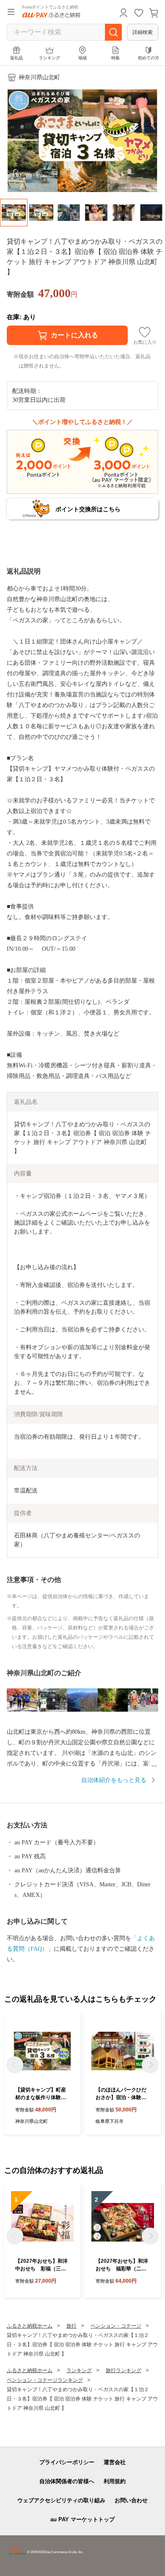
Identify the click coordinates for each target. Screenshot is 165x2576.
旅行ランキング (124, 2370)
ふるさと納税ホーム (30, 2326)
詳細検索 (143, 32)
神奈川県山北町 (39, 77)
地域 (82, 58)
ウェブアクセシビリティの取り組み (61, 2500)
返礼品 (16, 58)
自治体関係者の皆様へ (67, 2481)
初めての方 (148, 58)
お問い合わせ (131, 2500)
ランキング (49, 58)
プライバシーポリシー (67, 2462)
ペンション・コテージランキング (45, 2380)
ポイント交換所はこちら (88, 509)
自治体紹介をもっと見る (114, 1780)
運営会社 (115, 2462)
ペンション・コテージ (116, 2326)
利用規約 (115, 2481)
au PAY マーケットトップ (82, 2519)
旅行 (71, 2326)
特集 (115, 58)
